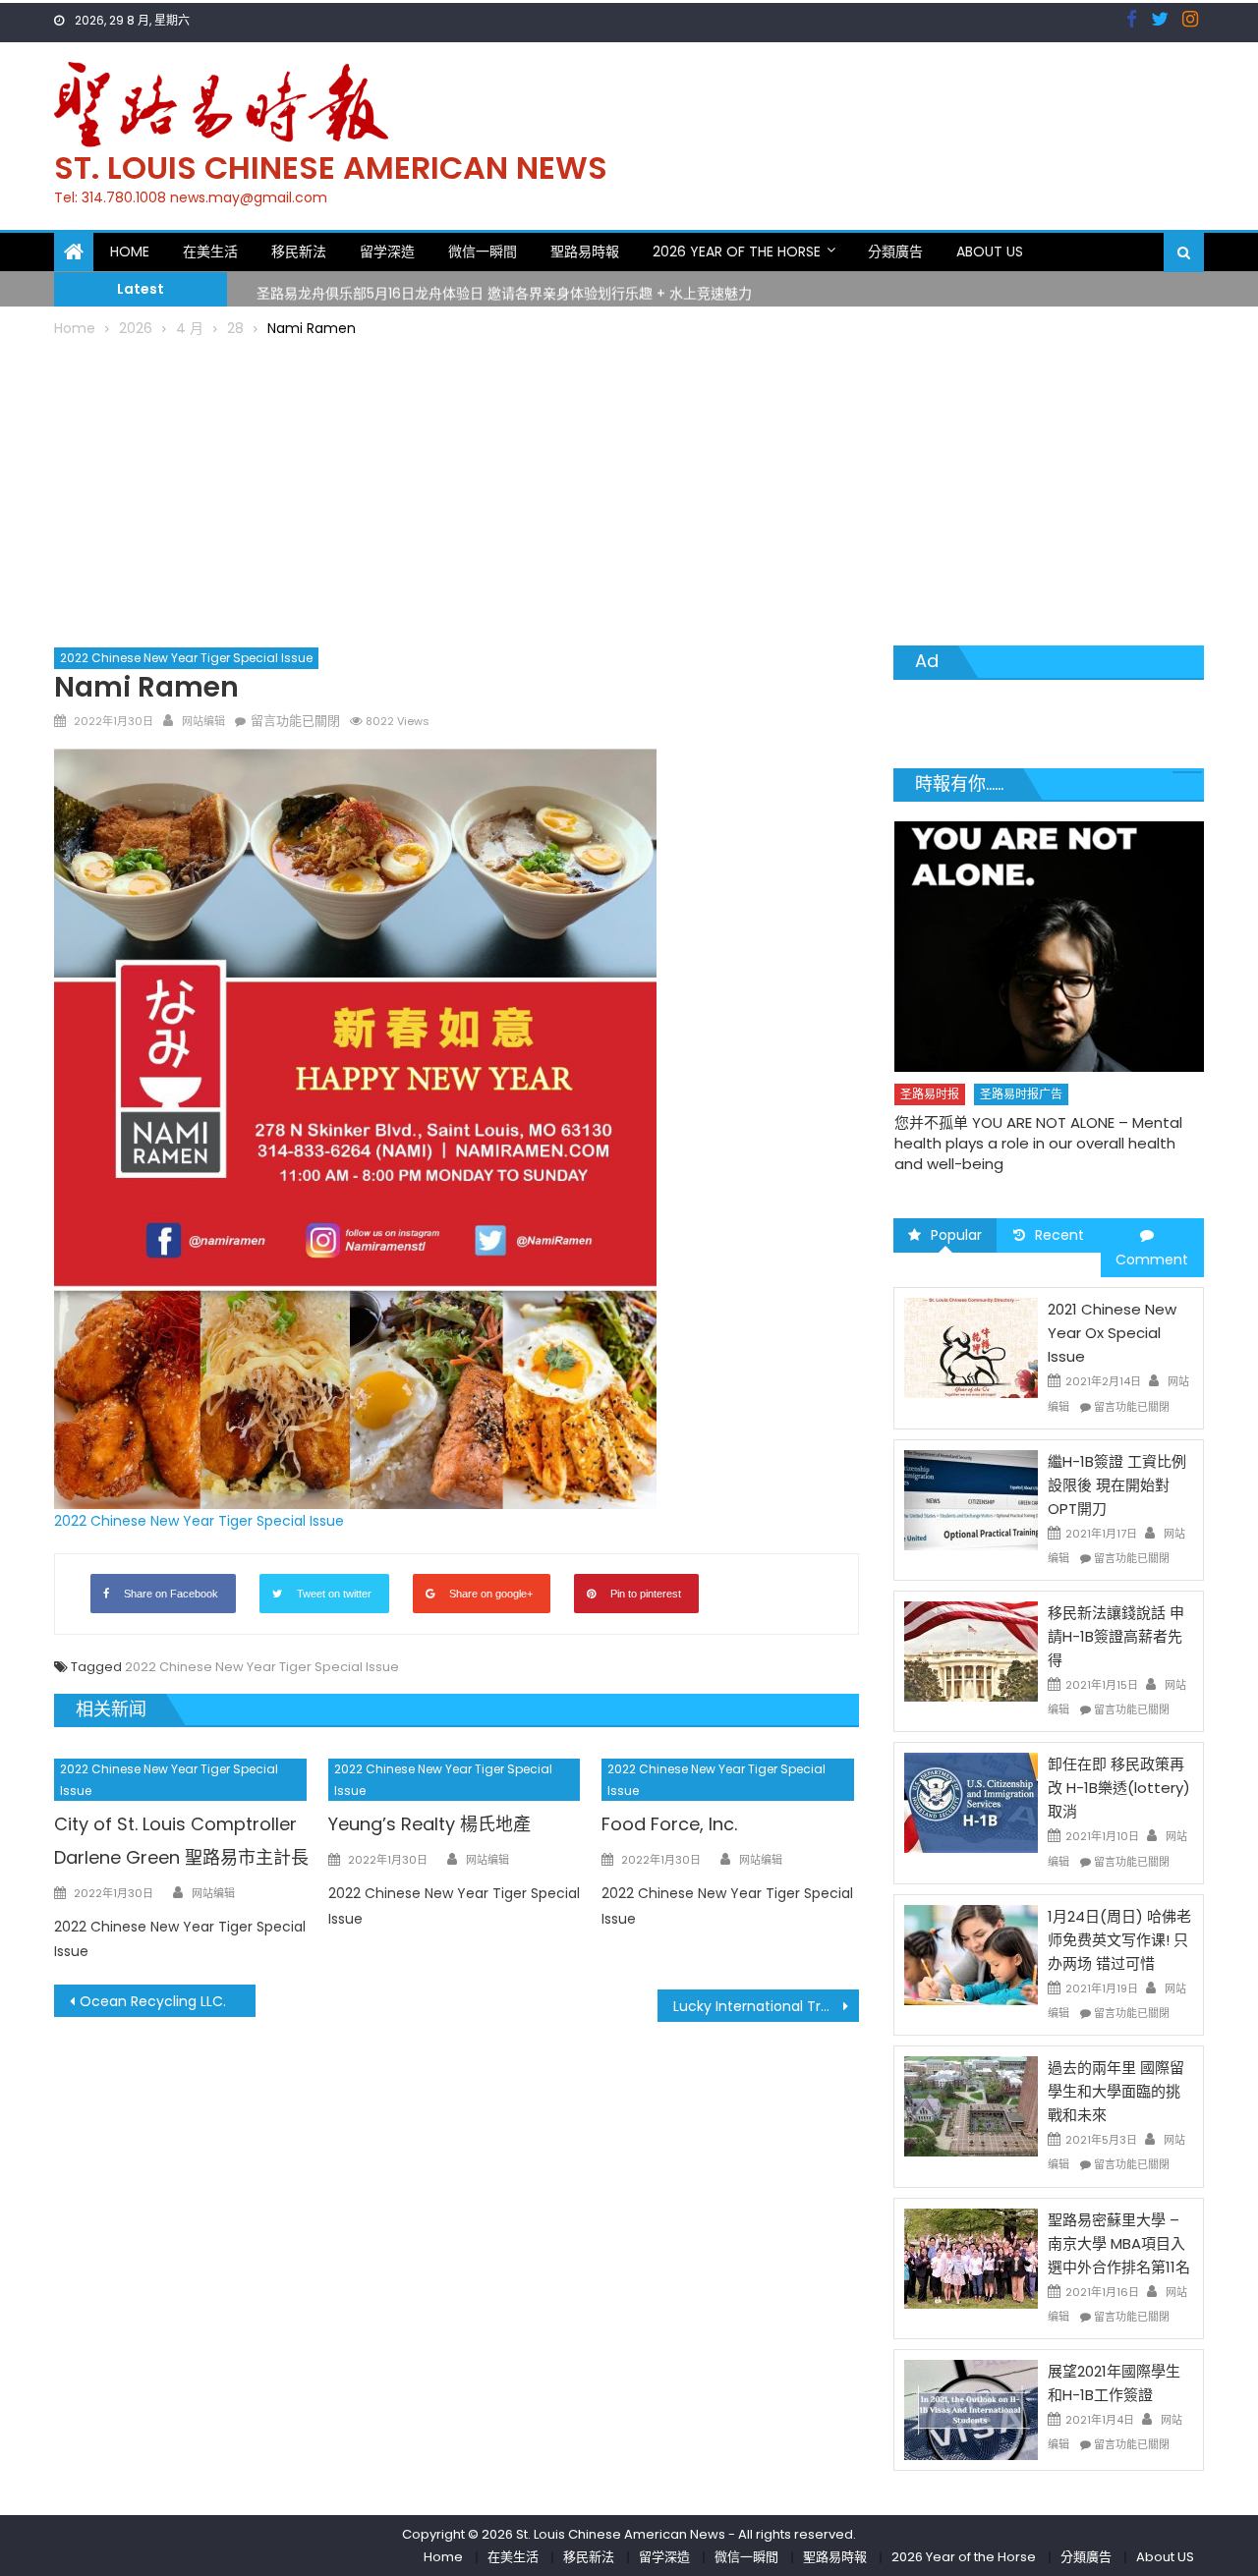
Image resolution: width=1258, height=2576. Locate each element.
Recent (1059, 1235)
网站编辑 (203, 721)
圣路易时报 (930, 1094)
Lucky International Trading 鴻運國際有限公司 (766, 2006)
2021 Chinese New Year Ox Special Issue (1112, 1333)
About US (990, 252)
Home (130, 252)
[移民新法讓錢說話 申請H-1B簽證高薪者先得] (971, 1651)
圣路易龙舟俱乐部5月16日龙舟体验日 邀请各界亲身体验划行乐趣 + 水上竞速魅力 (504, 289)
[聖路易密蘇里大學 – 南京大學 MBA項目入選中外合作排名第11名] (971, 2257)
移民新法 (299, 252)
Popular (956, 1235)
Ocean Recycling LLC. (153, 2001)
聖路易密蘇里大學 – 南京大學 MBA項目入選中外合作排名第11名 (1119, 2243)
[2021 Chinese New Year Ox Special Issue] (971, 1347)
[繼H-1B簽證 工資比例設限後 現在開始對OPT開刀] (971, 1499)
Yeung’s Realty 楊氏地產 (429, 1824)
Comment (1152, 1260)
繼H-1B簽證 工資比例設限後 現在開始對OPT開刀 (1117, 1485)
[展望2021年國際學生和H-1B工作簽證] (971, 2409)
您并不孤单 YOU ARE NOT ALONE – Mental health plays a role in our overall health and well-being (1038, 1143)
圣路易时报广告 (1021, 1094)
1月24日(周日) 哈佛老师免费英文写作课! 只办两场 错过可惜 (1119, 1940)
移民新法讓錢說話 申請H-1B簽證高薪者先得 (1116, 1636)
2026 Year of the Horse (737, 252)
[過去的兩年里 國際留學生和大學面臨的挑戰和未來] (971, 2105)
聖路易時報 (585, 252)
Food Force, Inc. (669, 1824)
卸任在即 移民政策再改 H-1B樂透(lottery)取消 (1119, 1788)
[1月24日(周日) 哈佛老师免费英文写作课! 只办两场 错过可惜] (971, 1954)
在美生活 (210, 252)
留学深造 (387, 252)
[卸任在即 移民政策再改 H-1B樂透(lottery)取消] (971, 1802)
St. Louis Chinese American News (331, 168)
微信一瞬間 (483, 252)
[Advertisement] (629, 488)
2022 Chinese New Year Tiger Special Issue (186, 658)
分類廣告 (895, 252)
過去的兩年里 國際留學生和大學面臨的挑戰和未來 (1116, 2091)
